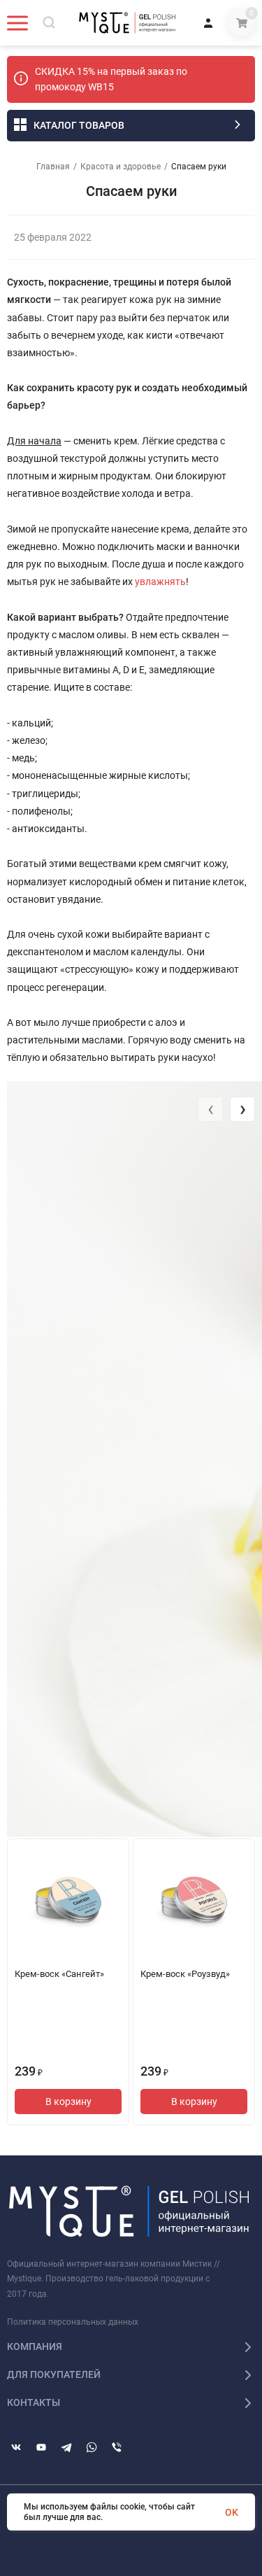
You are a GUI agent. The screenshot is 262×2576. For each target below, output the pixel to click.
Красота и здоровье (121, 167)
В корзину (68, 2102)
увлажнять (160, 582)
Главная (53, 167)
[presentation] (210, 1109)
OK (232, 2512)
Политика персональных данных (73, 2322)
